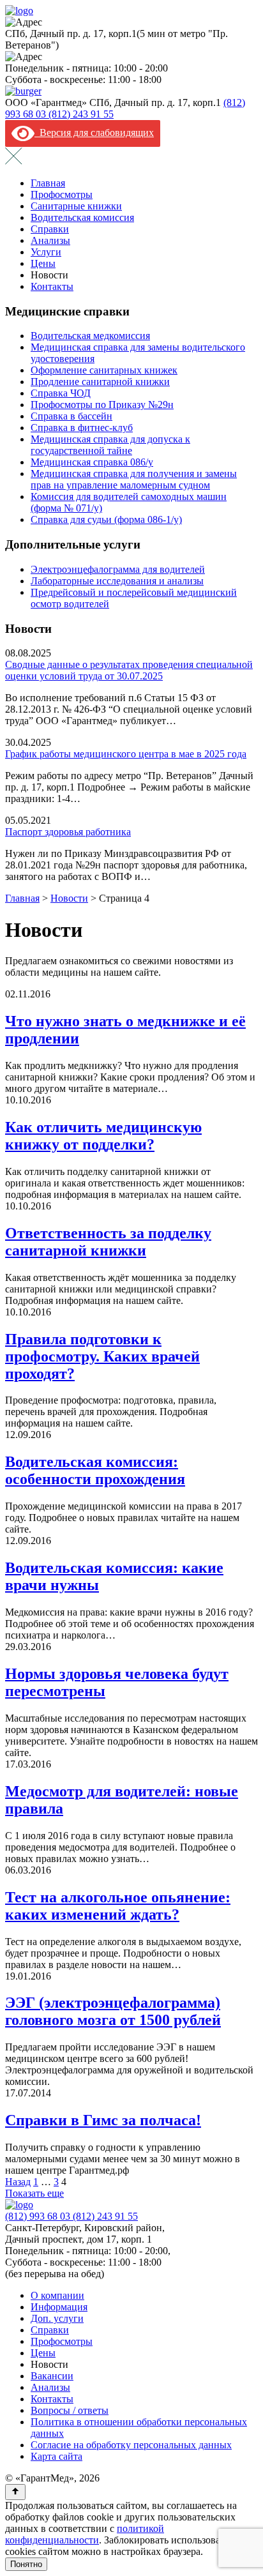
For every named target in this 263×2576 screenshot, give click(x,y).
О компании (57, 2295)
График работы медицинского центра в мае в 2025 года (126, 754)
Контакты (52, 286)
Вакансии (52, 2376)
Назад (18, 2182)
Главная (48, 183)
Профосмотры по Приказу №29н (102, 405)
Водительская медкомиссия (90, 336)
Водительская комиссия (82, 217)
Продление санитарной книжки (100, 382)
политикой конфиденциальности (85, 2534)
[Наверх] (15, 2492)
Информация (59, 2307)
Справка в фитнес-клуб (82, 428)
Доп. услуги (57, 2318)
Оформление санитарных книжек (104, 370)
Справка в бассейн (71, 416)
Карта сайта (56, 2456)
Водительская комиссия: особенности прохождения (95, 1470)
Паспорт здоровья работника (68, 832)
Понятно (26, 2564)
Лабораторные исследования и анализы (117, 581)
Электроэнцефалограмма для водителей (118, 569)
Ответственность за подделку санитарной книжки (108, 1242)
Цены (43, 263)
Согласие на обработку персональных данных (131, 2445)
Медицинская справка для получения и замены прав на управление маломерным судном (134, 479)
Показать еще (34, 2193)
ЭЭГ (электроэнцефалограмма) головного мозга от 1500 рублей (113, 2011)
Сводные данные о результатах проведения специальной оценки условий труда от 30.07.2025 (129, 670)
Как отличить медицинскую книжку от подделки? (103, 1136)
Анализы (50, 240)
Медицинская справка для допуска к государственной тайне (110, 445)
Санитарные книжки (76, 206)
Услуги (46, 252)
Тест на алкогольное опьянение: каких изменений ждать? (118, 1906)
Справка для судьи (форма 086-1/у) (106, 519)
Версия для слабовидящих (94, 133)
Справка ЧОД (61, 393)
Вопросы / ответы (70, 2410)
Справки (50, 229)
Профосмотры (62, 194)
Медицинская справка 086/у (92, 462)
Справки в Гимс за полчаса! (103, 2120)
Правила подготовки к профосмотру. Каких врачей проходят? (102, 1356)
